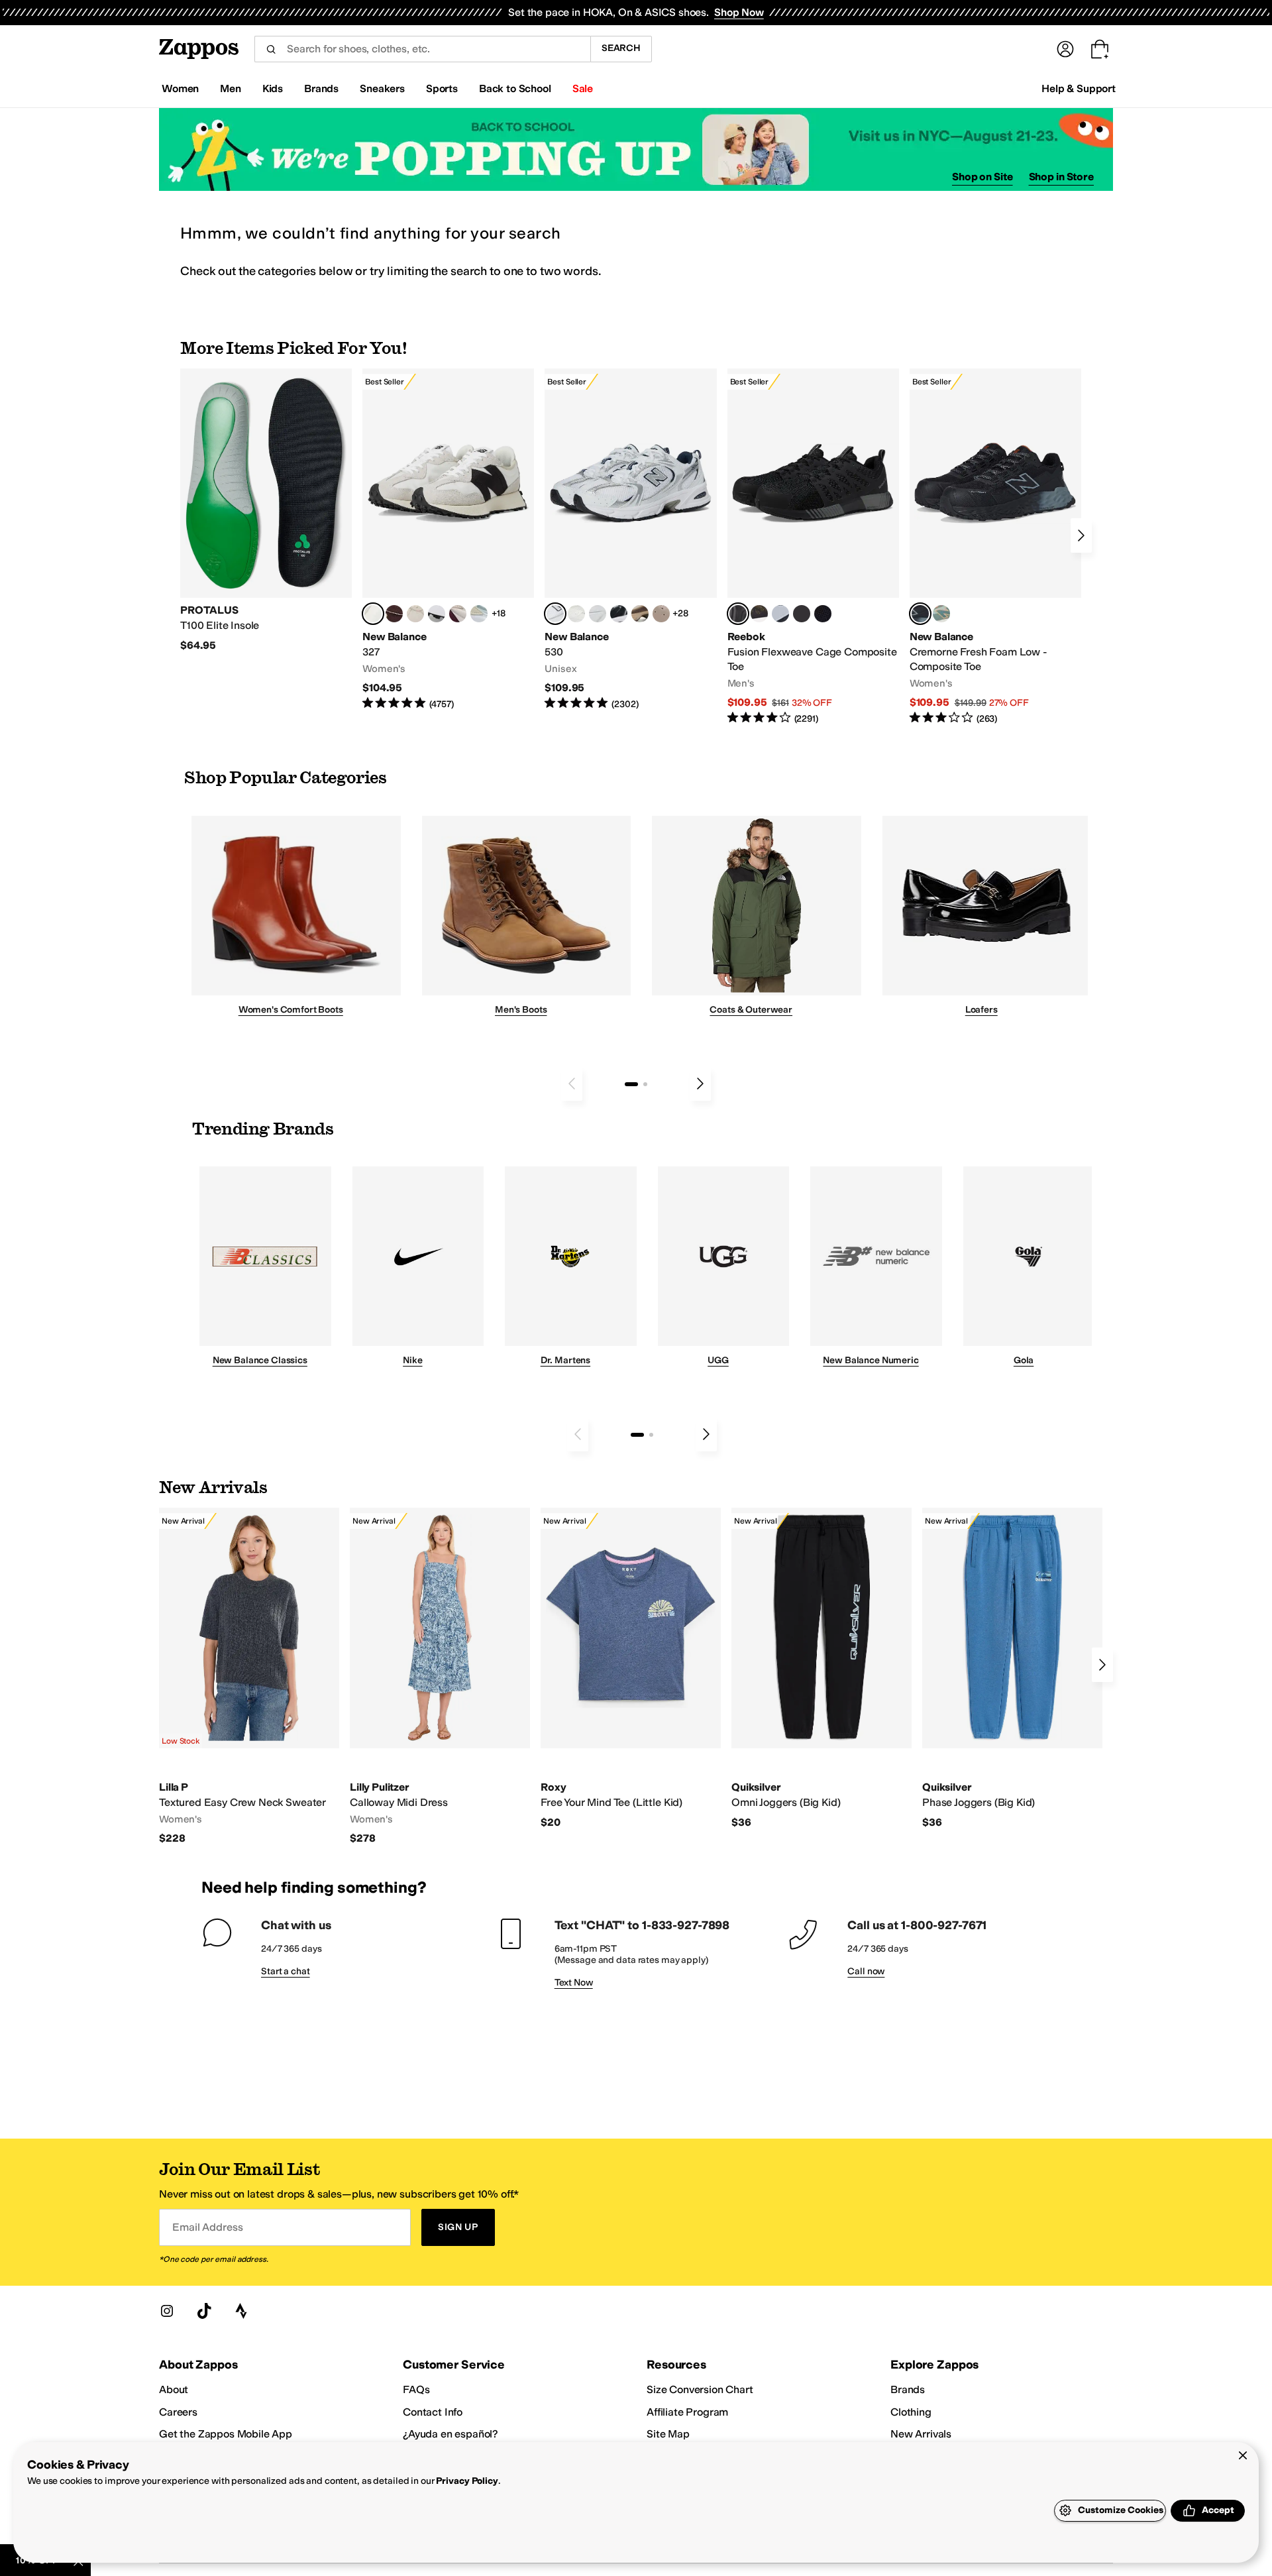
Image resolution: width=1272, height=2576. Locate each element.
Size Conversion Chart (700, 2389)
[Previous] (572, 1084)
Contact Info (433, 2412)
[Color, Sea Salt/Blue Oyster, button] (576, 614)
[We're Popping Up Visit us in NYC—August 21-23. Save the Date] (636, 149)
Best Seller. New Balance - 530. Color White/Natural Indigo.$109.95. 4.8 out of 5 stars (630, 540)
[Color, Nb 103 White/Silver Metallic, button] (598, 614)
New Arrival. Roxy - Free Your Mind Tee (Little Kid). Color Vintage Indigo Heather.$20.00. (631, 1668)
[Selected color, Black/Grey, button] (738, 614)
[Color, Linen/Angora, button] (415, 614)
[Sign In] (1065, 49)
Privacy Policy (467, 2481)
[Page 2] (645, 1084)
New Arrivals (921, 2434)
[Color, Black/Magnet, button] (619, 614)
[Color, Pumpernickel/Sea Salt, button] (394, 614)
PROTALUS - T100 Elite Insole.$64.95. (266, 510)
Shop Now (739, 12)
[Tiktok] (204, 2311)
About (174, 2389)
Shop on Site (982, 177)
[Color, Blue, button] (802, 614)
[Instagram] (167, 2311)
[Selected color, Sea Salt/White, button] (373, 614)
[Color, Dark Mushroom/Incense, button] (640, 614)
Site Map (668, 2434)
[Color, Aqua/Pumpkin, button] (941, 614)
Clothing (911, 2412)
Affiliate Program (687, 2412)
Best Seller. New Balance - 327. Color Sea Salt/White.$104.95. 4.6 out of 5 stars (448, 540)
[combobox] (422, 49)
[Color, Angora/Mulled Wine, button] (458, 614)
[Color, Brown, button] (759, 614)
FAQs (416, 2389)
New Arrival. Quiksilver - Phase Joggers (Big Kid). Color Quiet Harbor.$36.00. (1012, 1668)
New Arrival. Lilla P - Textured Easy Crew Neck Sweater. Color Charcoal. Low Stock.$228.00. (249, 1677)
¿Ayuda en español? (450, 2434)
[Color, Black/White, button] (823, 614)
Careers (178, 2412)
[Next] (1081, 535)
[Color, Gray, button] (780, 614)
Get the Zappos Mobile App (226, 2434)
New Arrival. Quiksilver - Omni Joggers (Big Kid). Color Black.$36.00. (821, 1668)
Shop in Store (1061, 177)
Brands (908, 2389)
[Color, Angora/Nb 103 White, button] (479, 614)
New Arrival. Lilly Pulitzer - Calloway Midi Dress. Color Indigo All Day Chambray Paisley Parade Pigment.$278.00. (440, 1677)
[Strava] (241, 2311)
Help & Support (1079, 88)
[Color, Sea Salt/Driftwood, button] (661, 614)
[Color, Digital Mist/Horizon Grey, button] (437, 614)
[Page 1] (631, 1084)
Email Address (207, 2227)
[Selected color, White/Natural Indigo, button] (555, 614)
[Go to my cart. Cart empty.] (1100, 49)
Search (621, 48)
